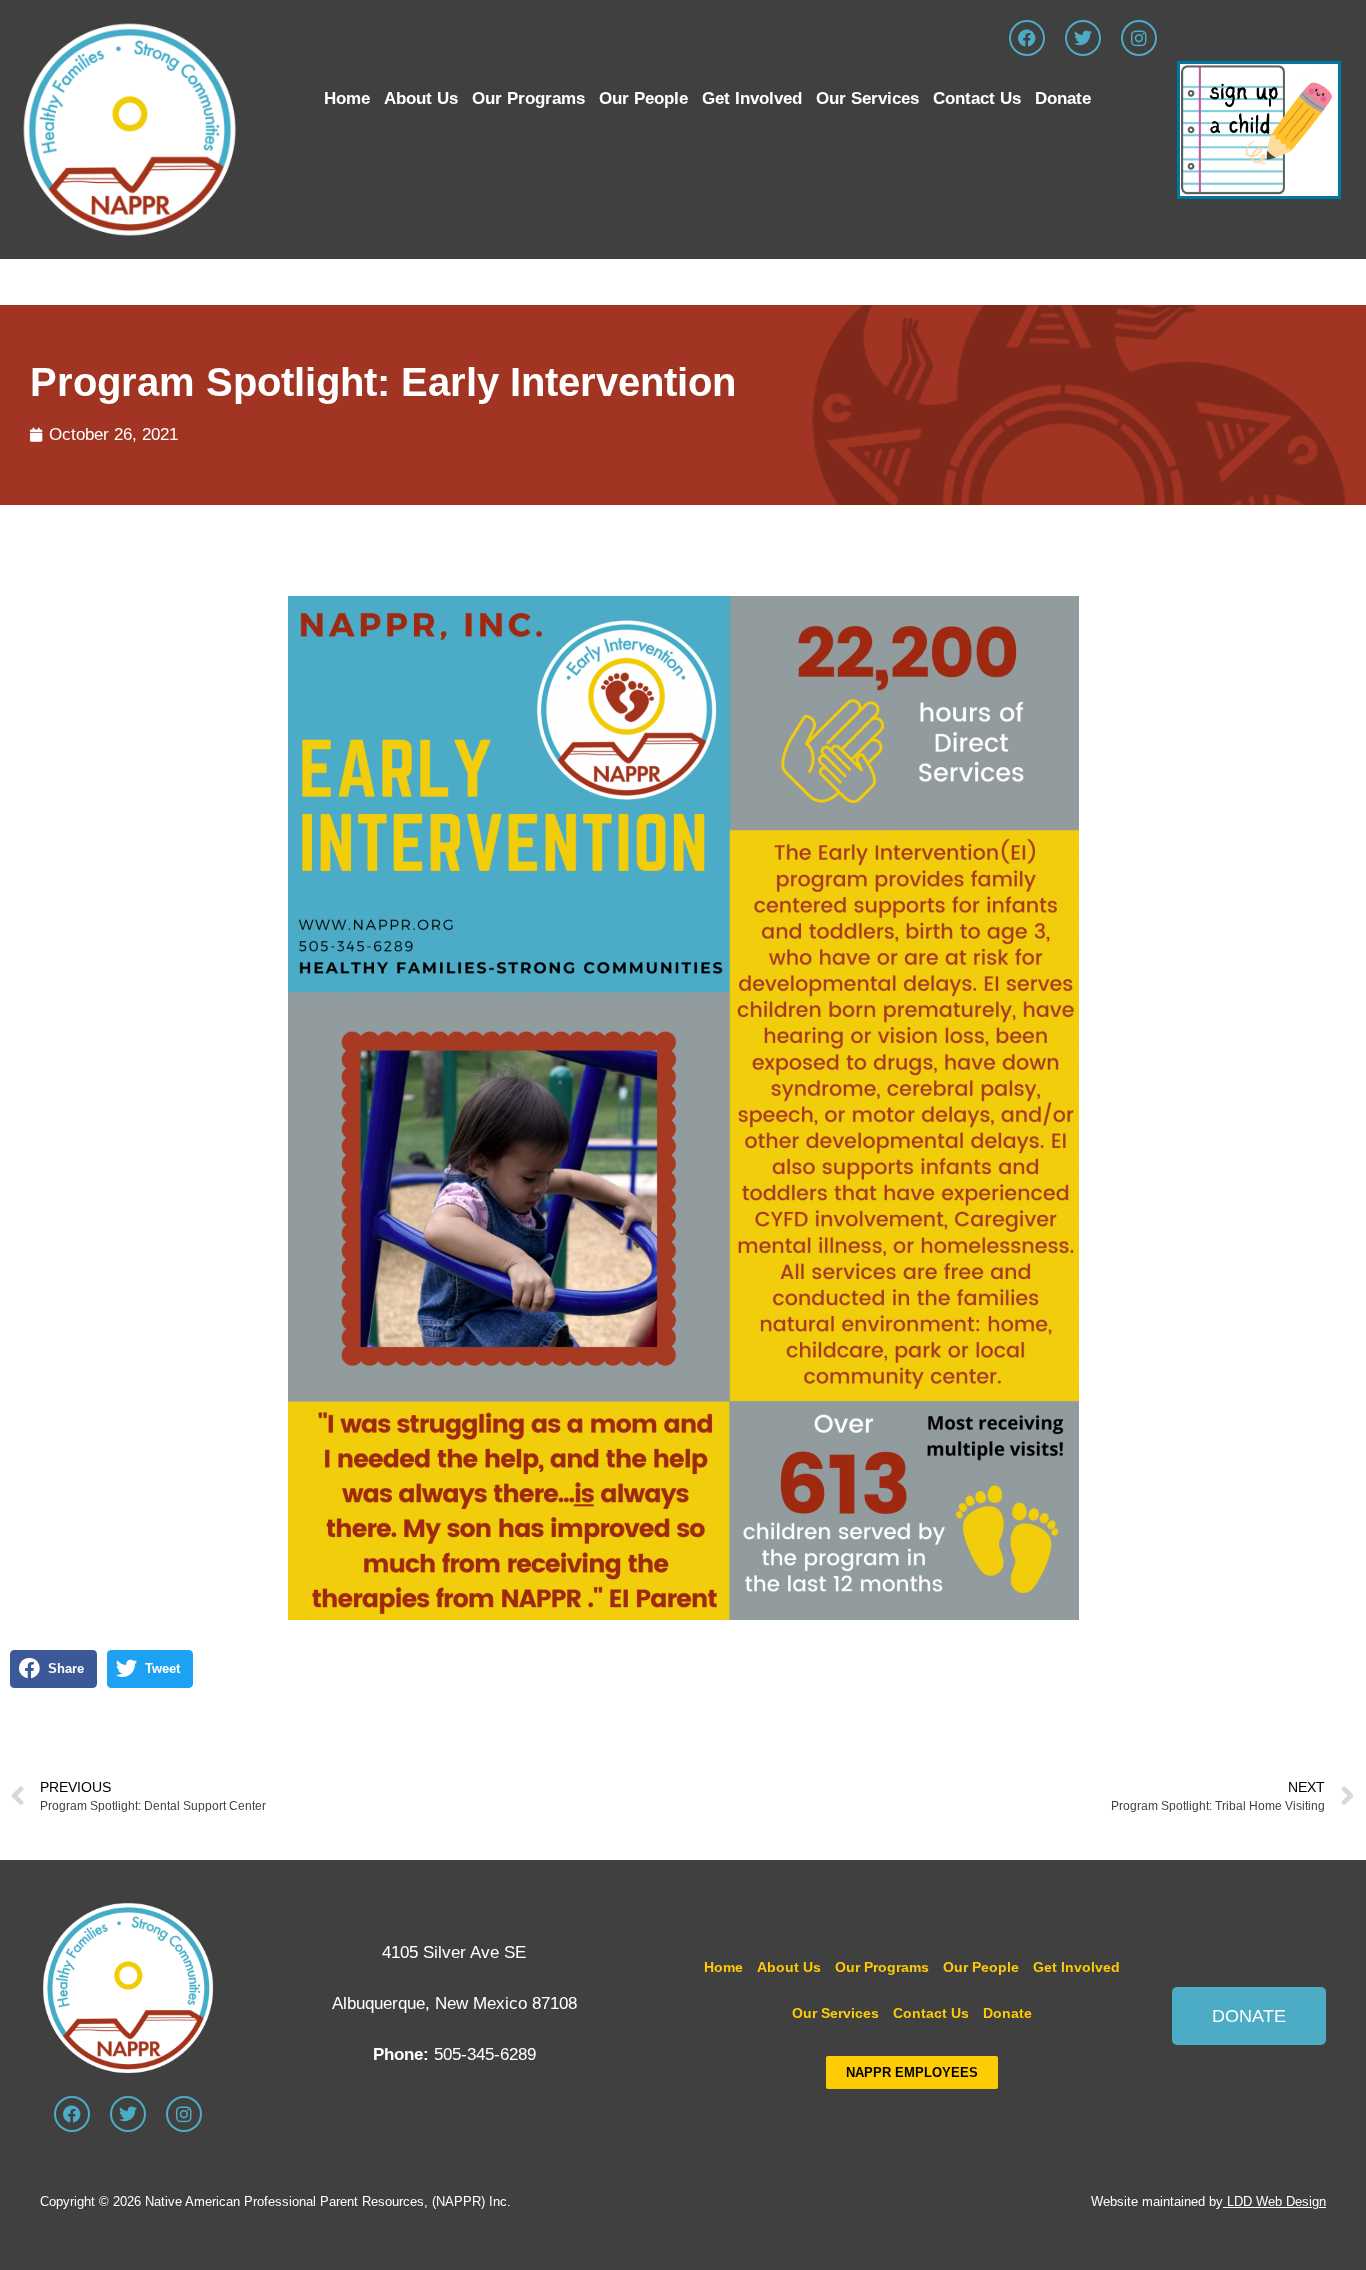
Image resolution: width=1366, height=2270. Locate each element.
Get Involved (752, 98)
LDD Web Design (1276, 2201)
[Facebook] (1027, 38)
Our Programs (528, 98)
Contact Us (977, 98)
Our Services (867, 98)
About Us (421, 98)
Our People (643, 98)
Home (347, 98)
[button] (53, 1669)
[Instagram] (1139, 38)
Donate (1063, 98)
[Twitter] (1083, 38)
